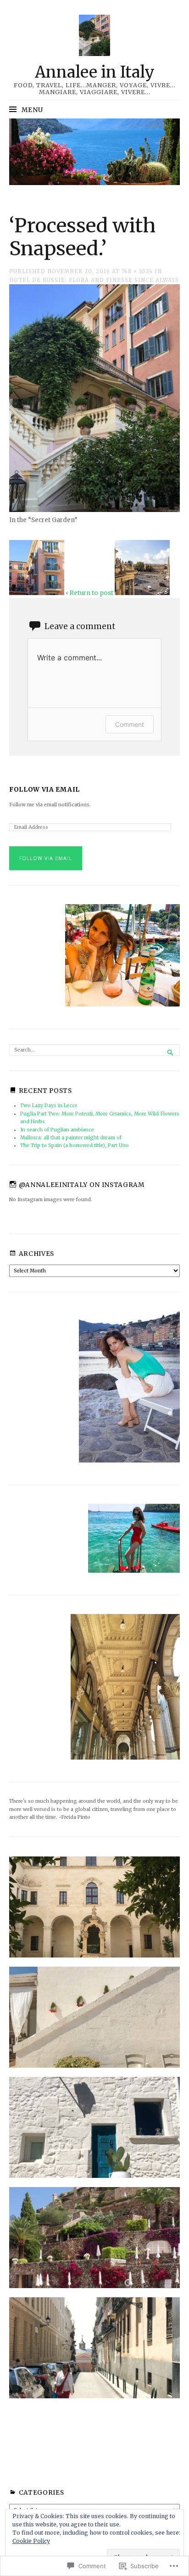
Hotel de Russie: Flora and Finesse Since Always (94, 280)
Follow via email (44, 790)
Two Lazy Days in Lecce (49, 1105)
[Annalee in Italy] (94, 152)
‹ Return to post (89, 593)
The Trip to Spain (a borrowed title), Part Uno (75, 1145)
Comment (130, 724)
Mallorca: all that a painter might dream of (71, 1138)
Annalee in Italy (95, 72)
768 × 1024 (137, 271)
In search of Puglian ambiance (57, 1130)
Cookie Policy (31, 2541)
